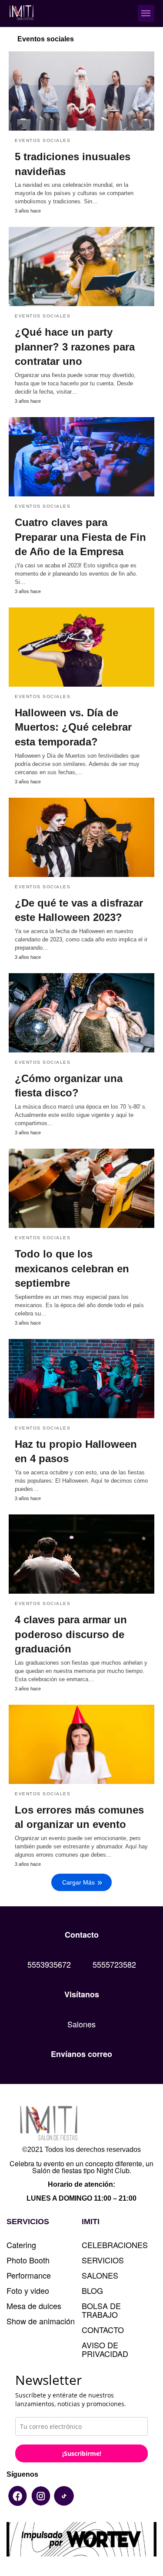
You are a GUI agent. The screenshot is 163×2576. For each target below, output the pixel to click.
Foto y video (28, 2290)
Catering (21, 2245)
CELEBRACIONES (115, 2245)
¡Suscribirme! (82, 2453)
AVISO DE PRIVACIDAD (105, 2349)
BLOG (92, 2290)
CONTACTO (103, 2330)
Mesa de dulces (34, 2306)
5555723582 (114, 1964)
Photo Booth (28, 2260)
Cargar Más (78, 1882)
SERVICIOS (103, 2260)
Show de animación (41, 2321)
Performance (29, 2275)
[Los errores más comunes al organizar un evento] (81, 1744)
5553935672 (49, 1964)
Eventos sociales (43, 1794)
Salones (81, 2024)
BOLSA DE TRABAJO (101, 2310)
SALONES (100, 2275)
